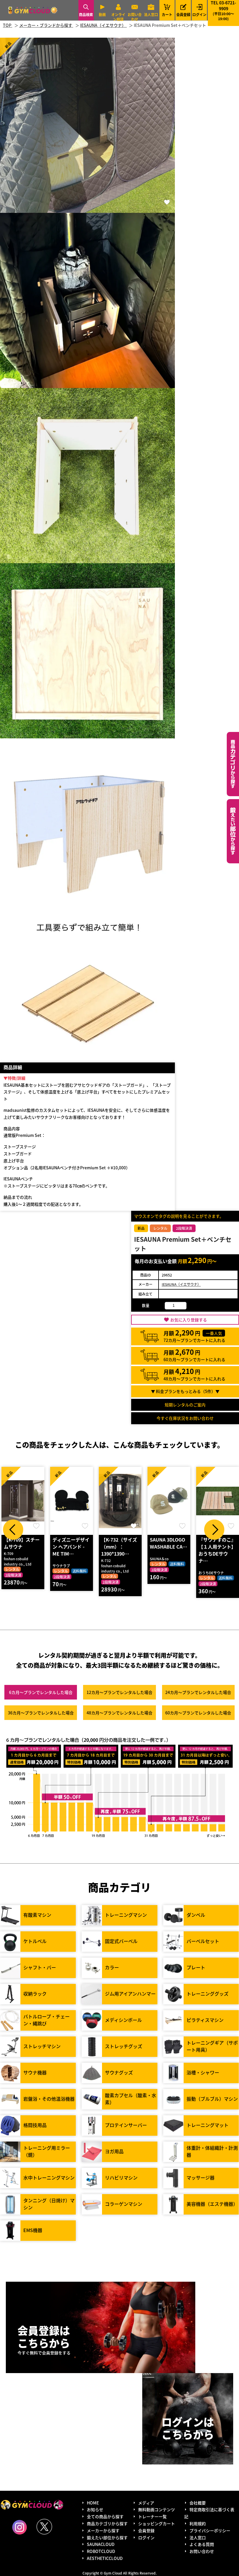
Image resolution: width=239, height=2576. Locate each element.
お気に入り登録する (189, 1320)
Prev (13, 1530)
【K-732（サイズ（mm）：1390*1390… (70, 1547)
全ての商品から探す (105, 2516)
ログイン (199, 14)
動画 (102, 14)
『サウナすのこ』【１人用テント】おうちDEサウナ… (168, 1550)
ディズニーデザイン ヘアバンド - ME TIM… (22, 1547)
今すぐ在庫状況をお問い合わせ (185, 1418)
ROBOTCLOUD (101, 2551)
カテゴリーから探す (233, 764)
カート (167, 10)
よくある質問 (202, 2544)
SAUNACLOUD (101, 2544)
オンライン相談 (118, 17)
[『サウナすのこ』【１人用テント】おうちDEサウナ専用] (169, 1501)
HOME (93, 2503)
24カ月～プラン (198, 1692)
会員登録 (183, 14)
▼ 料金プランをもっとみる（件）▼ (185, 1391)
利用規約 (198, 2523)
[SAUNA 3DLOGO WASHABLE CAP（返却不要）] (120, 1501)
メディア (146, 2503)
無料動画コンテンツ (157, 2509)
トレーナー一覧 (152, 2516)
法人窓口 (151, 14)
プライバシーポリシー (210, 2530)
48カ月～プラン (119, 1713)
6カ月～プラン (41, 1692)
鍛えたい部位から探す (233, 831)
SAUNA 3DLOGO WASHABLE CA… (120, 1543)
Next (214, 1530)
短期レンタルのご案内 (185, 1405)
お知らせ (95, 2509)
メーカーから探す (103, 2530)
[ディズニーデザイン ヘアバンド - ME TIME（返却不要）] (23, 1501)
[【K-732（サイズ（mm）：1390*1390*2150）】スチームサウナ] (72, 1501)
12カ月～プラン (119, 1692)
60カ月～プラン (198, 1713)
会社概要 (198, 2503)
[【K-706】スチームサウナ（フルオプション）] (218, 1501)
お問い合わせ (135, 17)
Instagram (20, 2527)
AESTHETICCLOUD (105, 2558)
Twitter (44, 2527)
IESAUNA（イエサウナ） (181, 1284)
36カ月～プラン (41, 1713)
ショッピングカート (157, 2523)
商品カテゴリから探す (107, 2523)
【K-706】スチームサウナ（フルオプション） (217, 1547)
